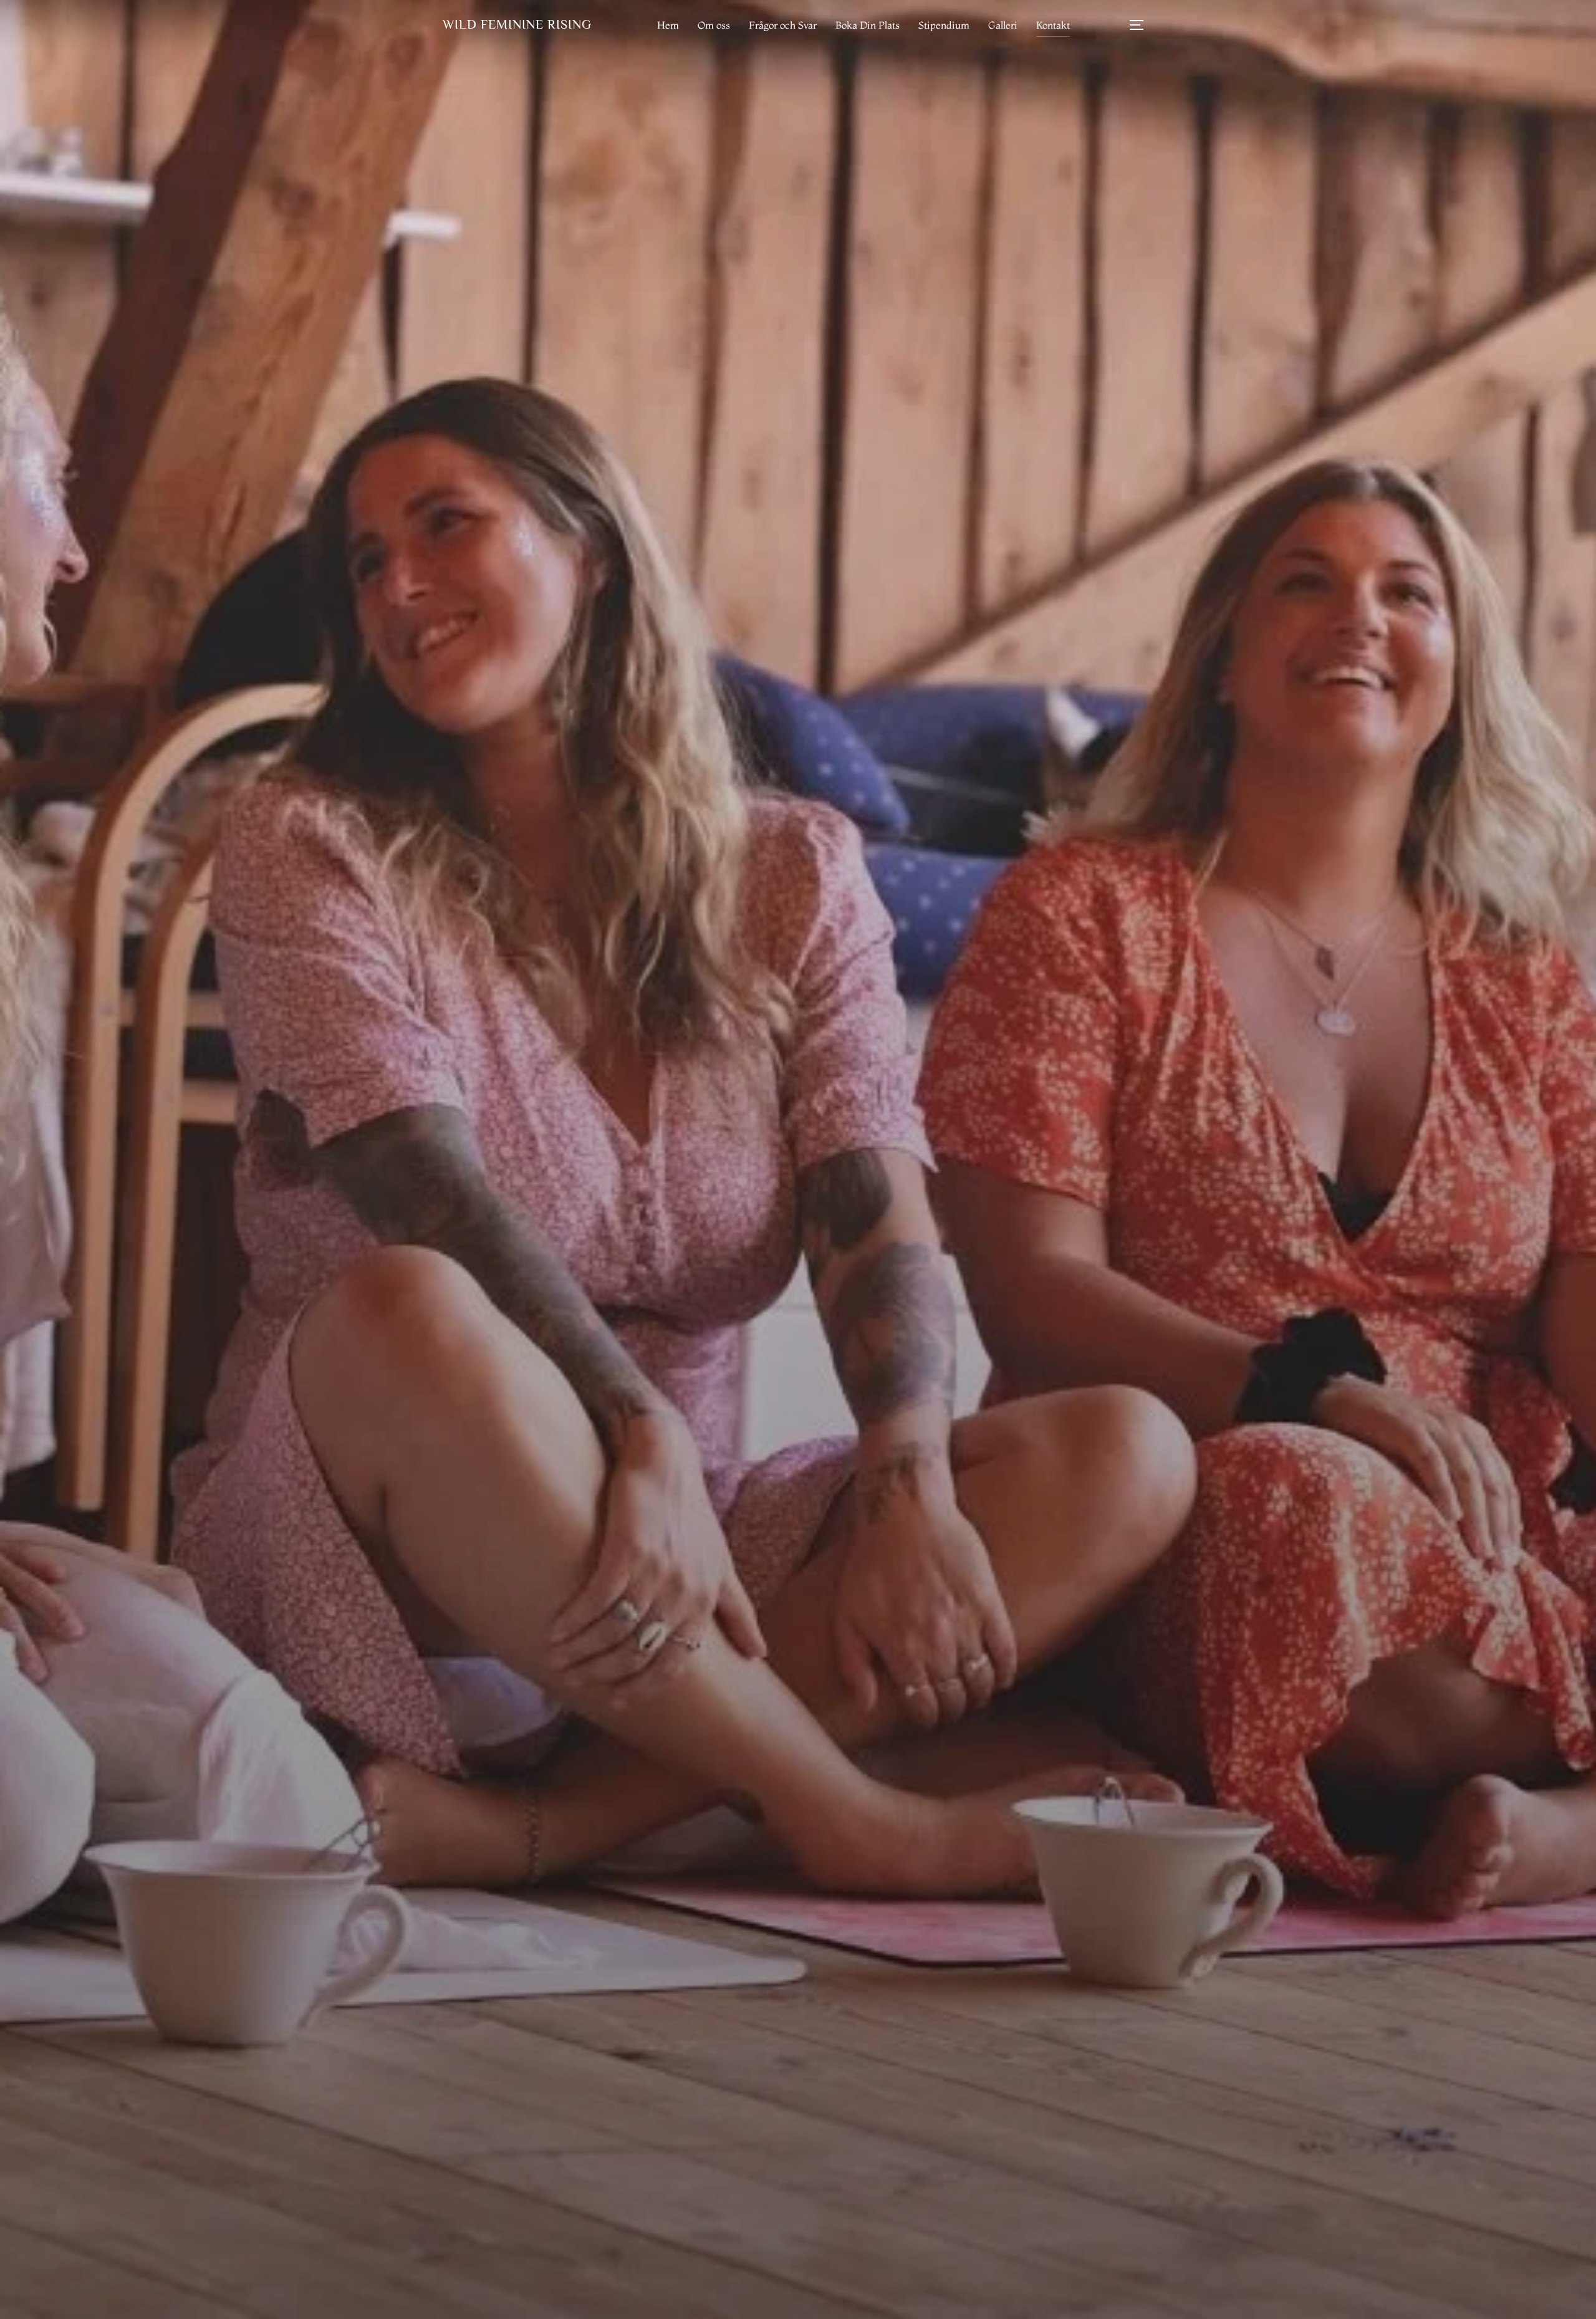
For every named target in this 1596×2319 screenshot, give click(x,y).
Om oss (714, 25)
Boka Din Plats (868, 25)
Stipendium (944, 25)
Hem (668, 25)
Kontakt (1053, 25)
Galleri (1003, 25)
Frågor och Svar (783, 25)
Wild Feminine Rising (517, 24)
